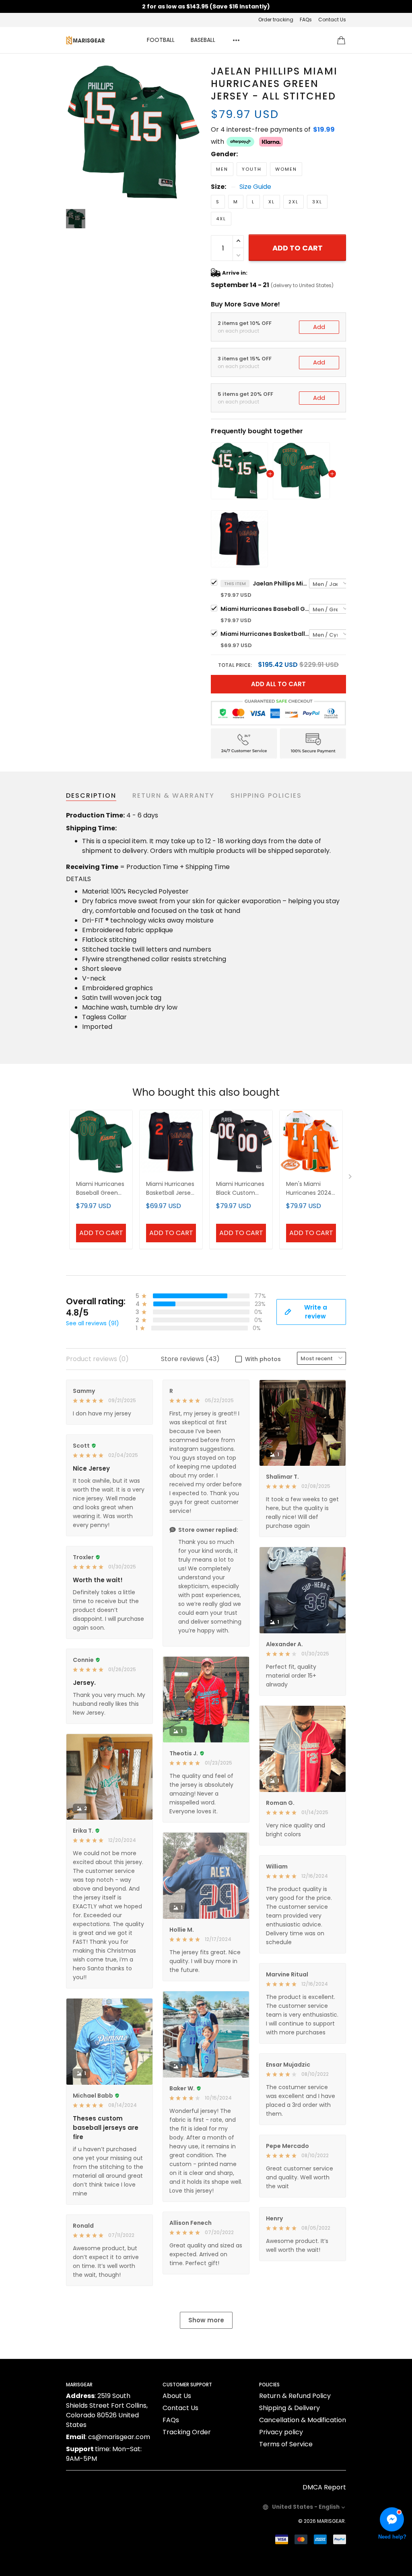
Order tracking (276, 20)
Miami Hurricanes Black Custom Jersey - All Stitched (240, 1189)
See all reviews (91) (93, 1323)
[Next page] (351, 1178)
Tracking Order (187, 2432)
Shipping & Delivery (289, 2408)
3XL (317, 202)
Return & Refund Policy (295, 2396)
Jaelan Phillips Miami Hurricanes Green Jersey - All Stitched (281, 583)
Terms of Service (286, 2444)
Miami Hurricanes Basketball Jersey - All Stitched (265, 634)
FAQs (306, 20)
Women (286, 169)
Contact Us (332, 20)
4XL (221, 219)
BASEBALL (203, 40)
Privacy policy (281, 2432)
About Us (177, 2396)
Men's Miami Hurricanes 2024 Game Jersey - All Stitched (311, 1189)
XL (272, 202)
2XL (294, 202)
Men (222, 169)
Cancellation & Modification (303, 2420)
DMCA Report (324, 2487)
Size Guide (255, 187)
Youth (252, 169)
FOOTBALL (161, 40)
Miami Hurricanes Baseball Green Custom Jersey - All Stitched (265, 609)
